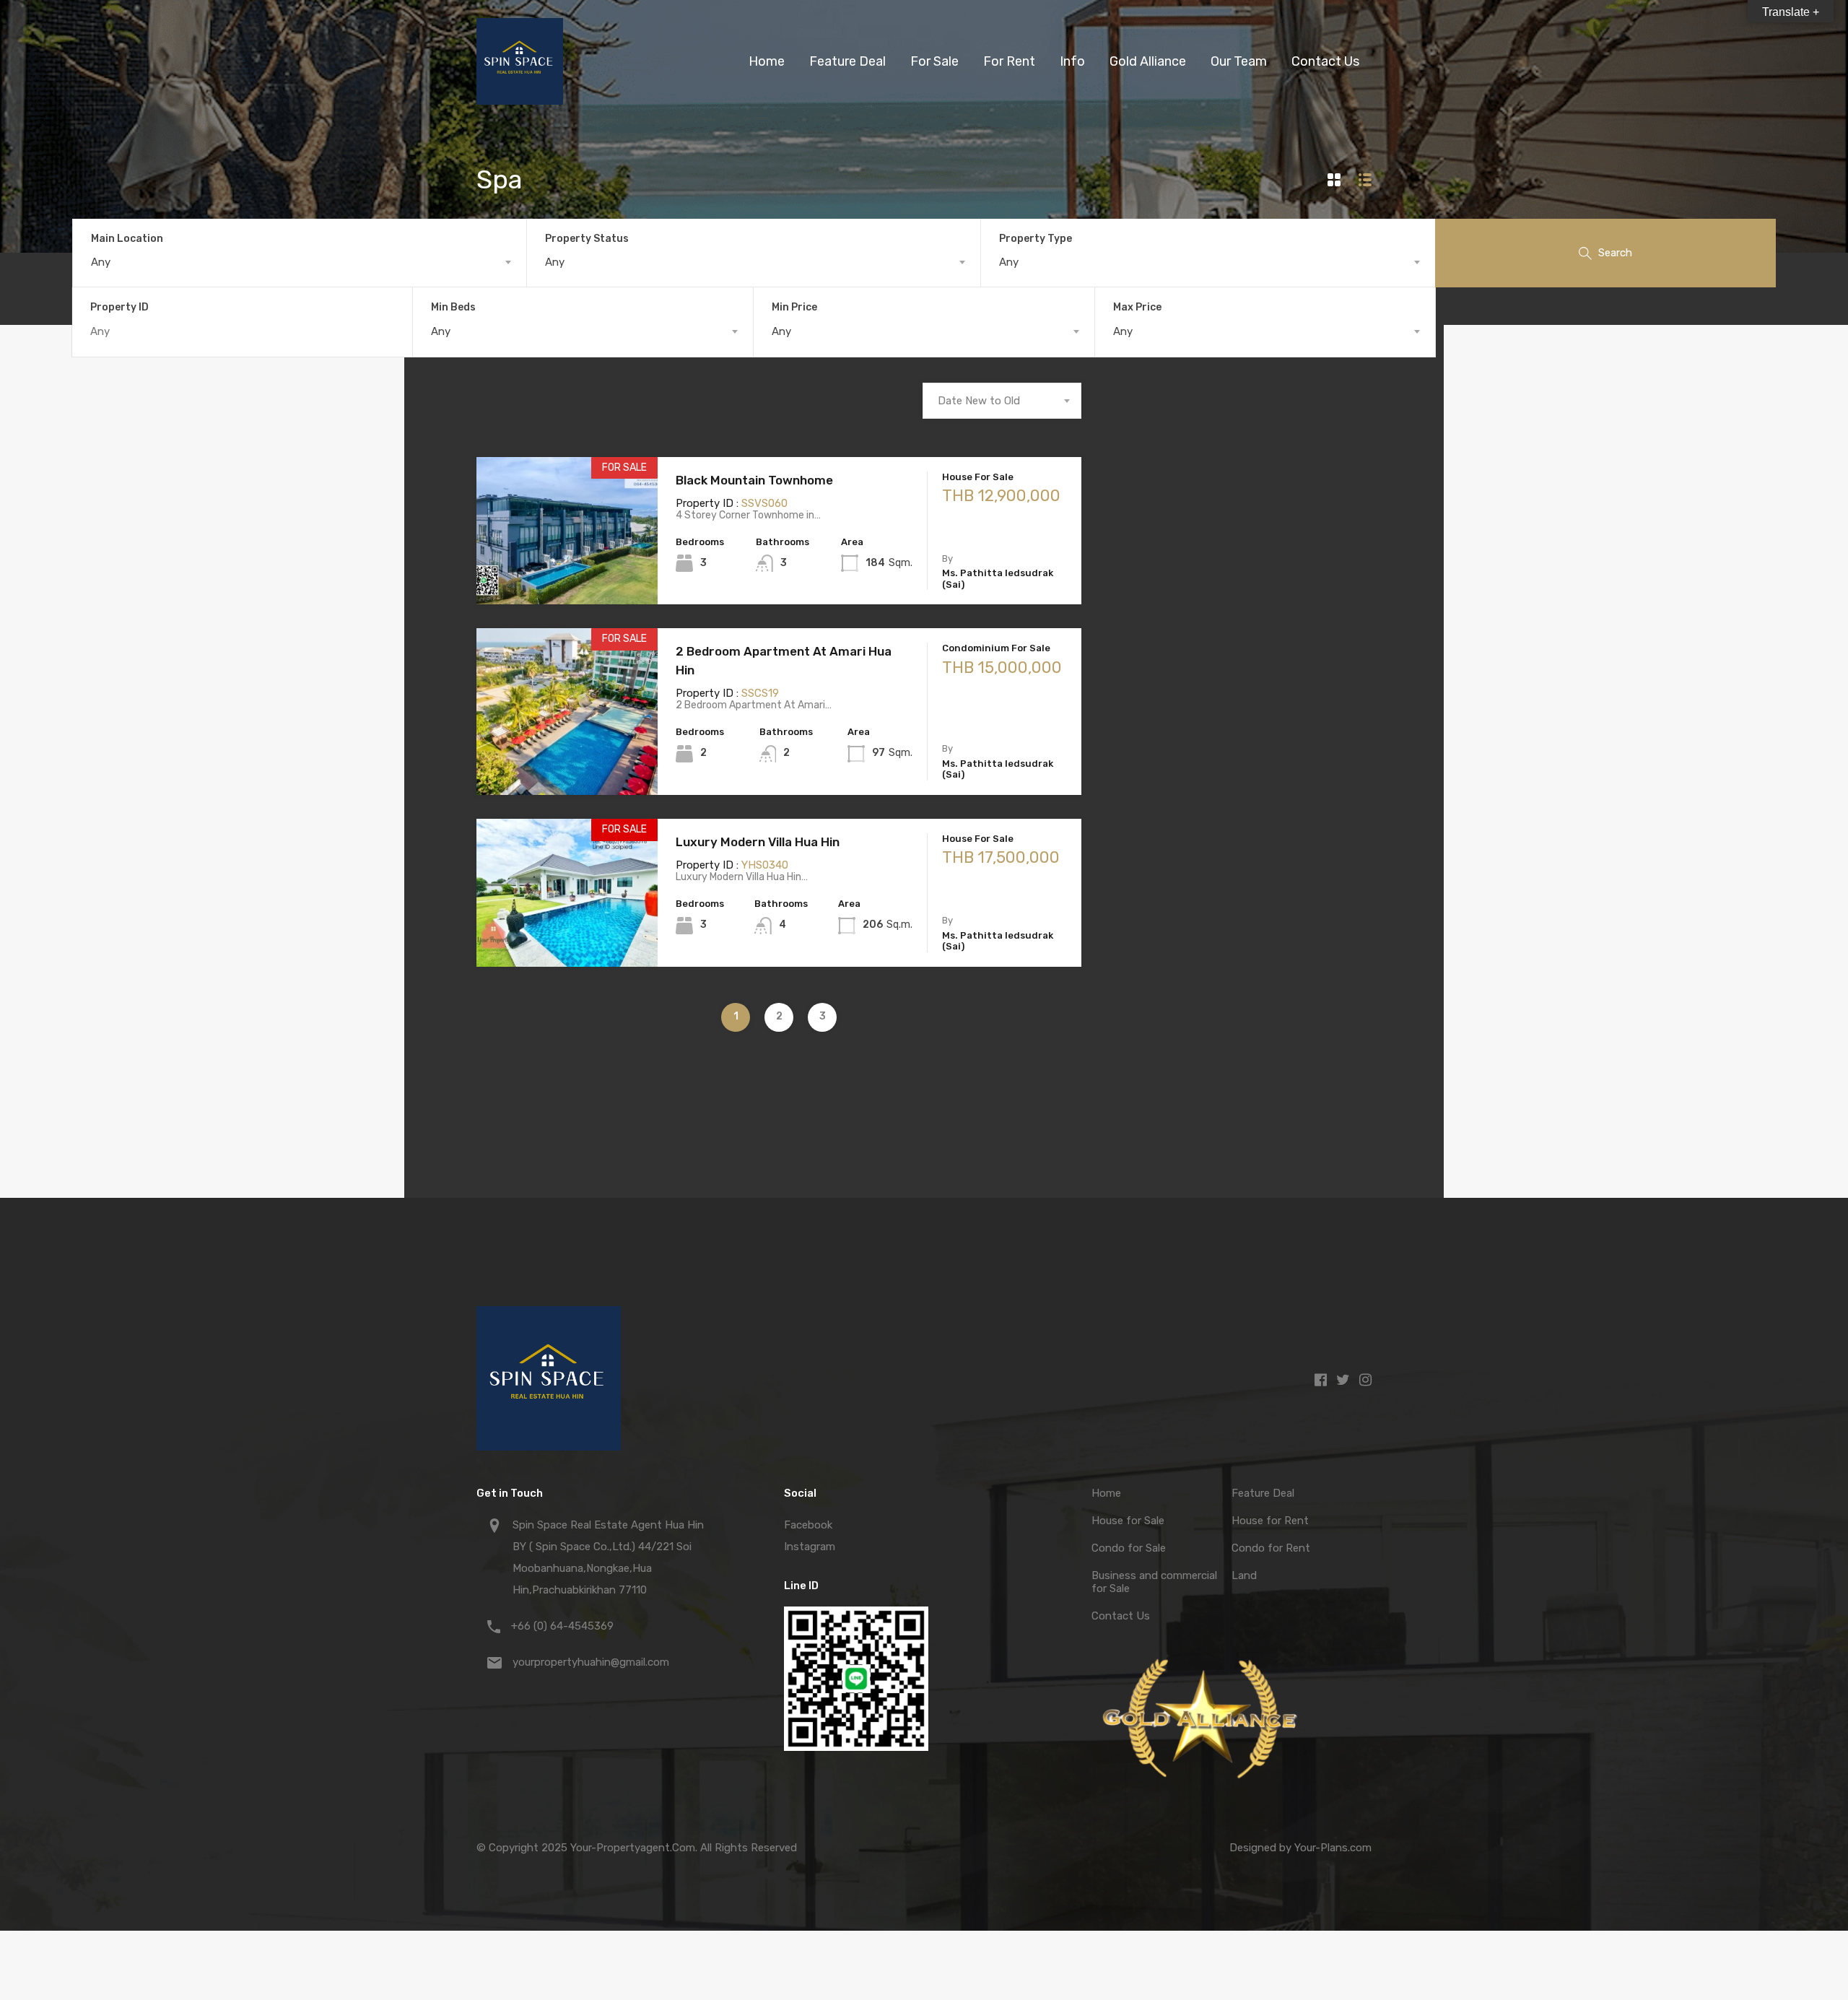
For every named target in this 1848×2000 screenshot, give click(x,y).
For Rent (1009, 61)
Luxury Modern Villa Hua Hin (758, 842)
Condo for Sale (1129, 1548)
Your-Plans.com (1333, 1848)
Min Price (794, 307)
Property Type (1036, 239)
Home (767, 61)
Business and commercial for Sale (1154, 1582)
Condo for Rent (1271, 1548)
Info (1072, 61)
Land (1244, 1575)
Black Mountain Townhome (754, 480)
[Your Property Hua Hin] (520, 98)
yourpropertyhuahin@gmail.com (591, 1662)
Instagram (810, 1547)
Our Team (1239, 61)
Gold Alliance (1148, 61)
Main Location (127, 239)
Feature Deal (847, 61)
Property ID (119, 308)
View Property (567, 575)
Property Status (587, 239)
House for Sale (1128, 1521)
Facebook (808, 1525)
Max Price (1137, 307)
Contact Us (1325, 61)
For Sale (934, 61)
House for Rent (1270, 1521)
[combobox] (300, 262)
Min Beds (453, 307)
